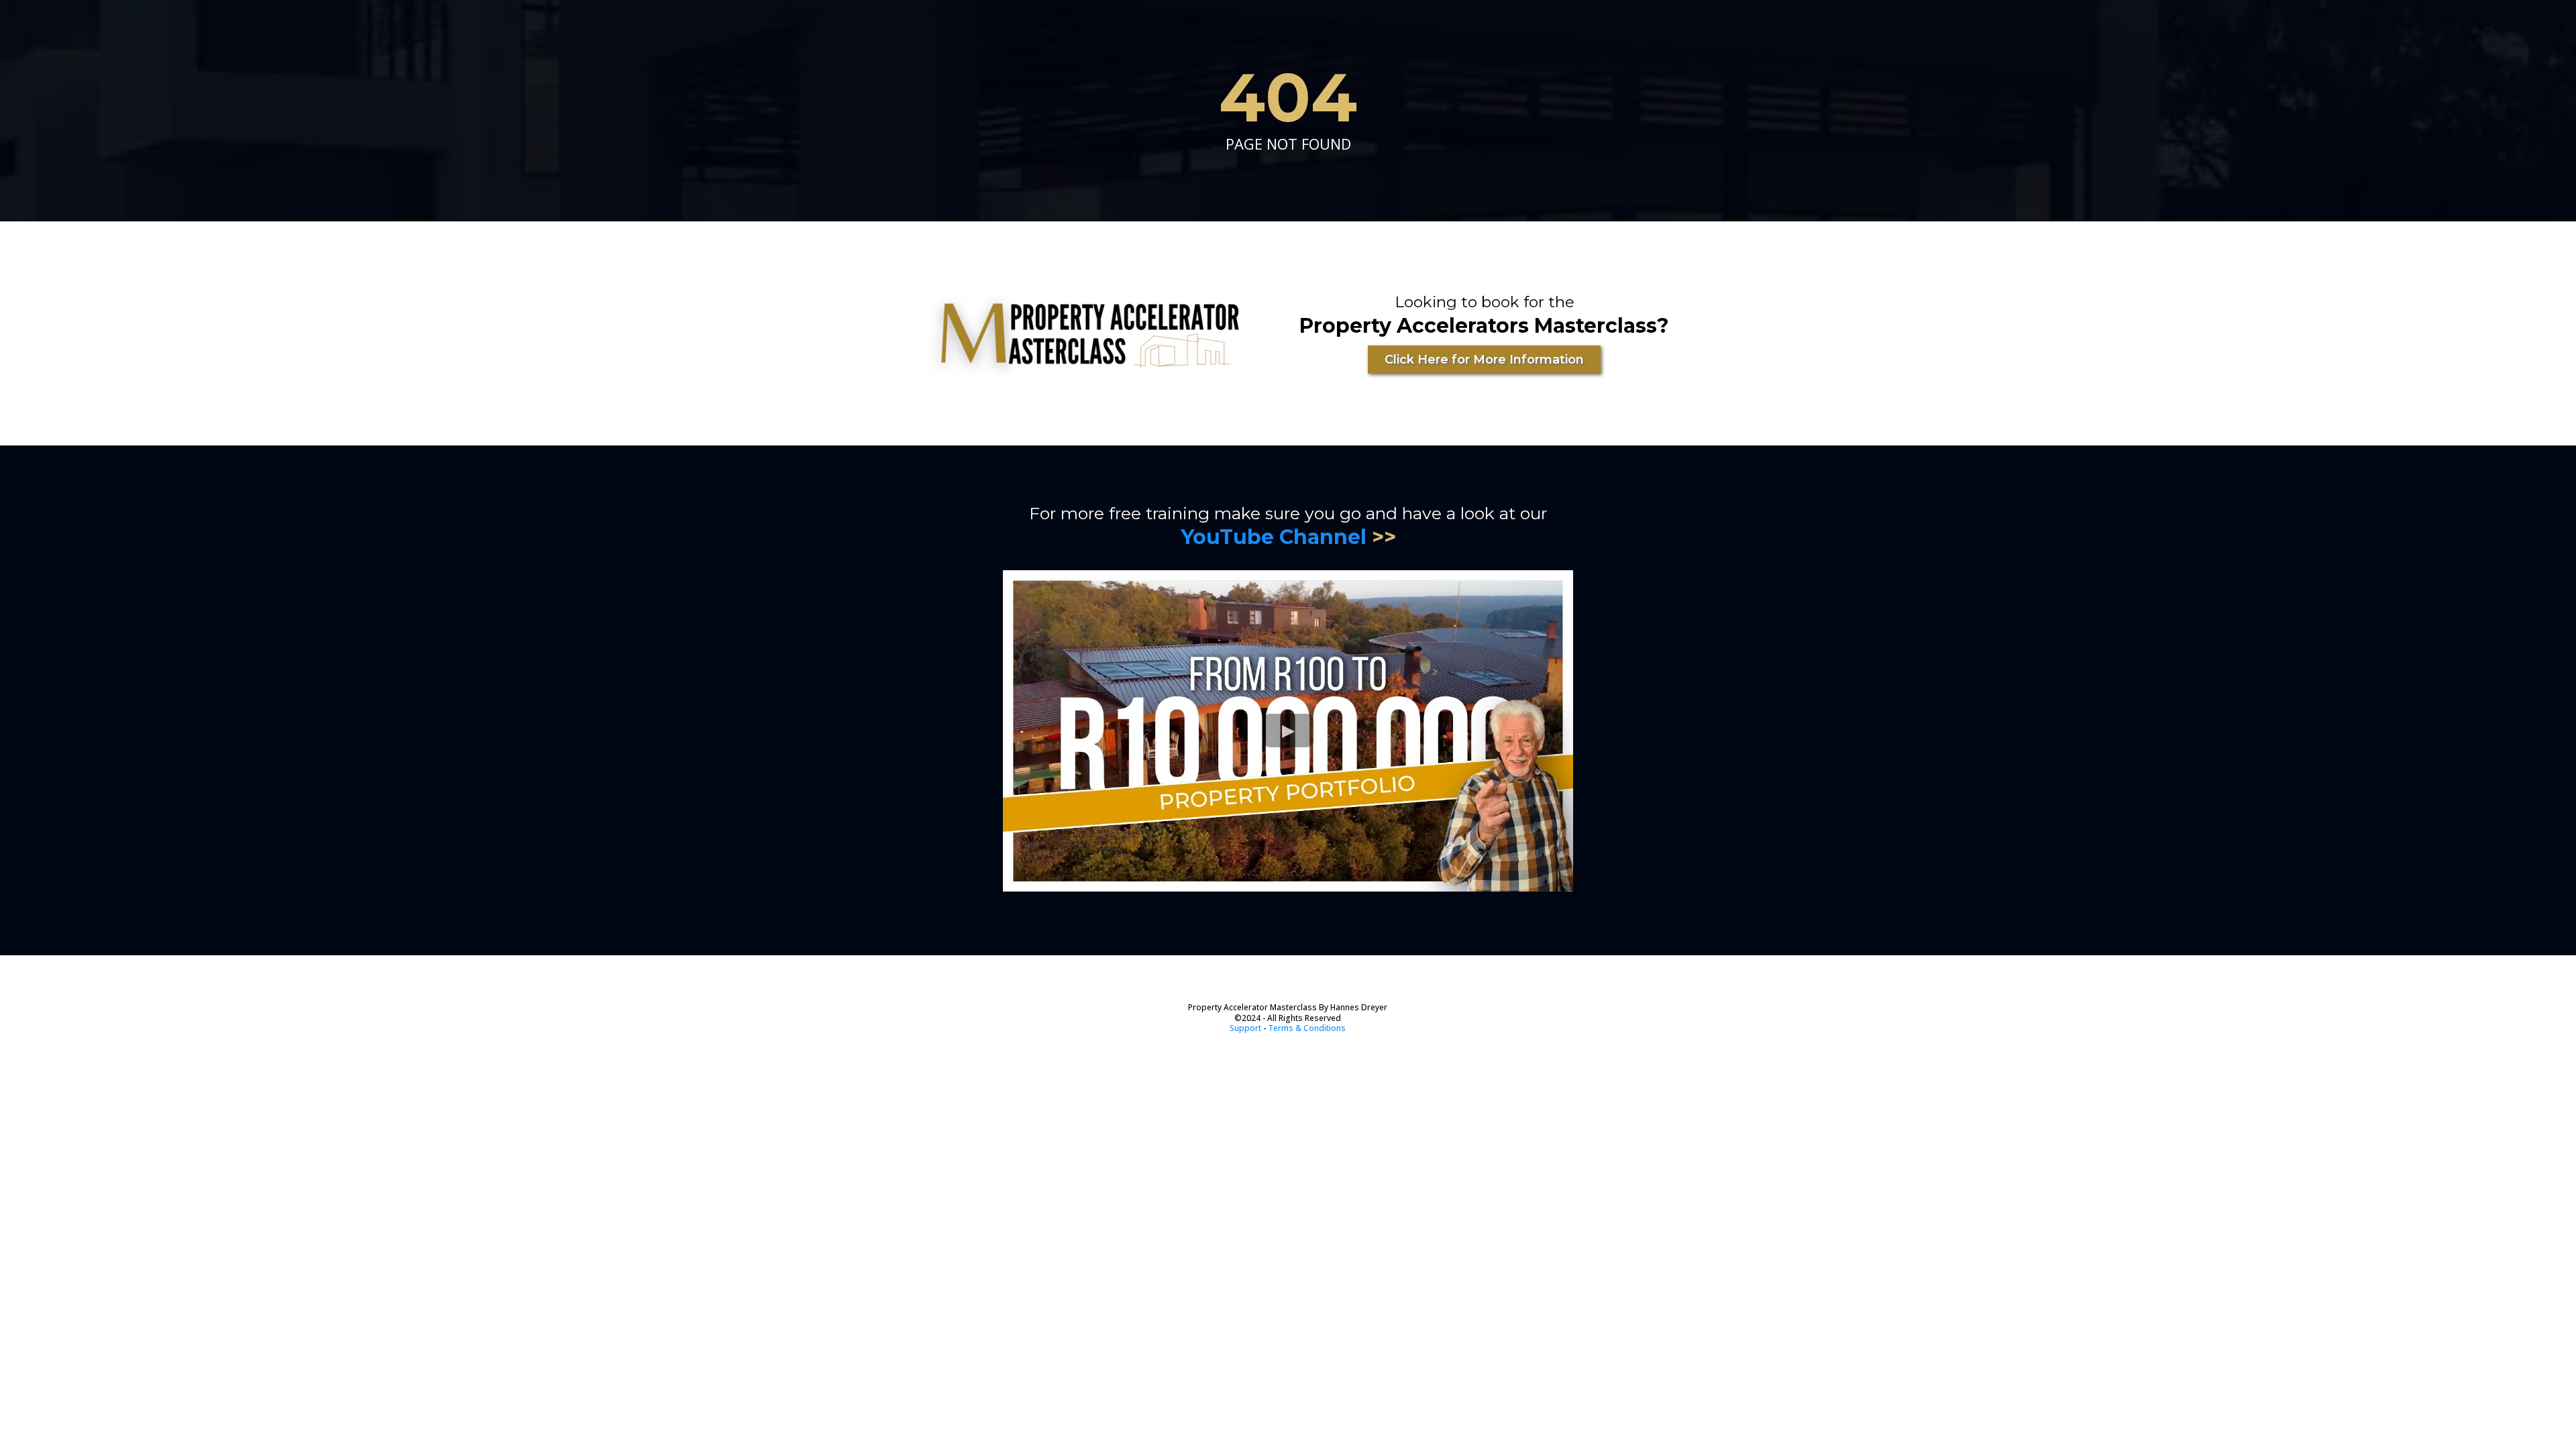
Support (1245, 1028)
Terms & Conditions (1307, 1028)
